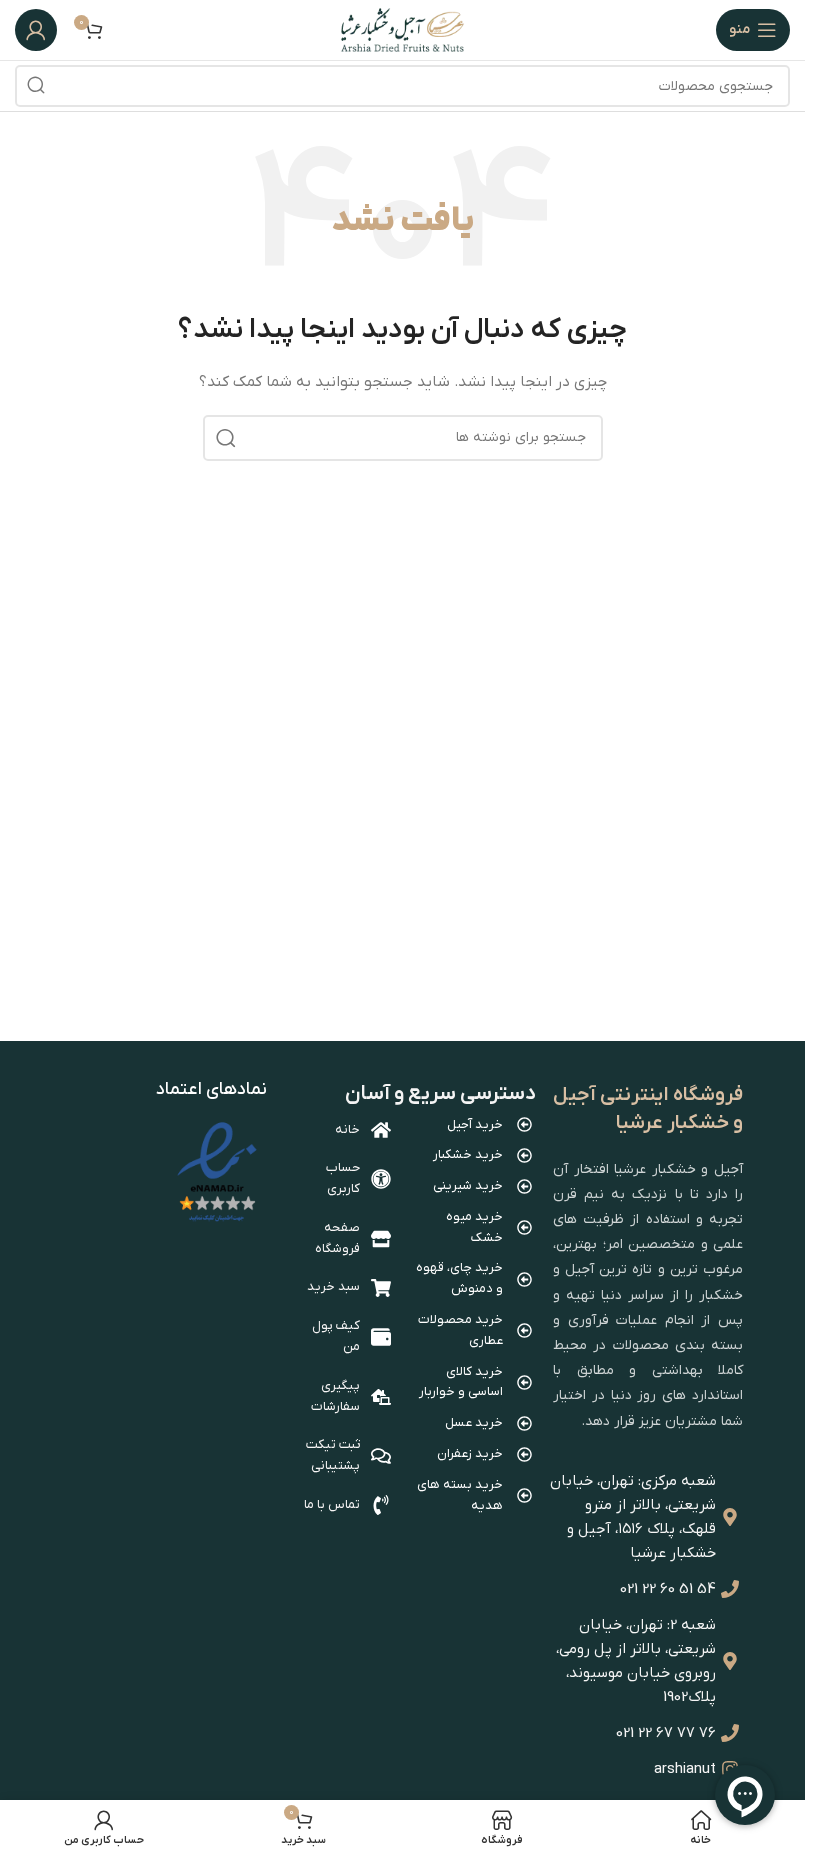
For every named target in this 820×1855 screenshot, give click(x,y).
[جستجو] (36, 86)
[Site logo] (402, 29)
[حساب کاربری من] (36, 30)
